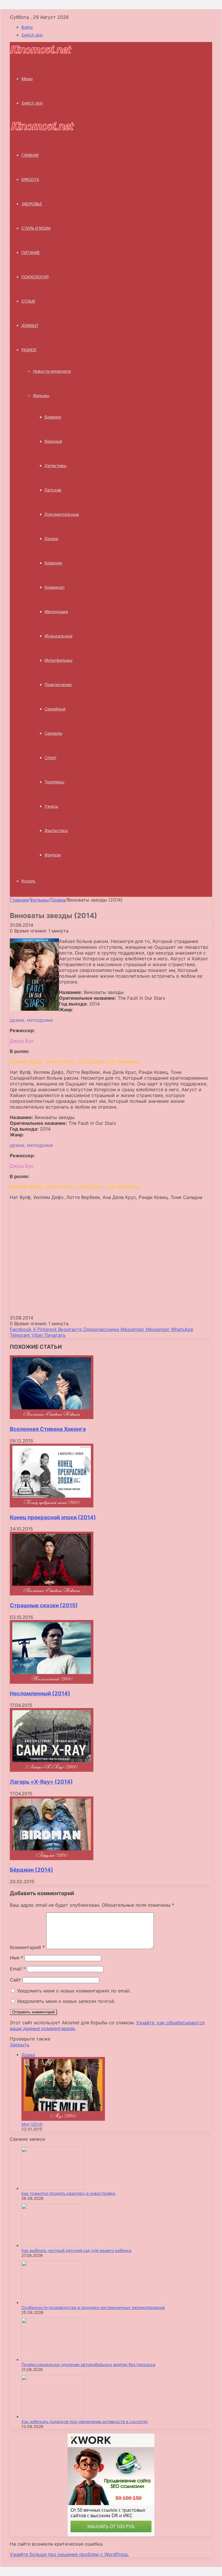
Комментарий (27, 1947)
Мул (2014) (32, 2124)
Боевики (53, 417)
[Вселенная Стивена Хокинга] (52, 1417)
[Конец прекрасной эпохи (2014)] (52, 1506)
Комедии (53, 563)
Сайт (15, 1980)
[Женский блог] (41, 53)
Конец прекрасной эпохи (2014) (53, 1517)
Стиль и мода (36, 228)
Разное (29, 350)
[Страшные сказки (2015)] (52, 1594)
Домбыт (30, 326)
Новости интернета (52, 371)
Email (18, 1969)
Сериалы (53, 733)
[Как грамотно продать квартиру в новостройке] (53, 2188)
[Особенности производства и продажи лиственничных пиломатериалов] (53, 2302)
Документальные (62, 514)
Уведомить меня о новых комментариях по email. (74, 1991)
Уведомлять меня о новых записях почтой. (66, 2001)
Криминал (54, 587)
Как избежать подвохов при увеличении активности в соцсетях (85, 2421)
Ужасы (51, 806)
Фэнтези (53, 855)
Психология (35, 277)
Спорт (50, 757)
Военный (53, 441)
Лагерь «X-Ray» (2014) (41, 1782)
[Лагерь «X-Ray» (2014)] (52, 1770)
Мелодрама (56, 611)
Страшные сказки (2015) (44, 1605)
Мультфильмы (59, 660)
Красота (30, 180)
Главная (19, 900)
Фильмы (41, 395)
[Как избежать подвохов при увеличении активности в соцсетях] (53, 2417)
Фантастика (56, 830)
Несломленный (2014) (40, 1693)
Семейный (55, 709)
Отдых (28, 301)
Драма (51, 539)
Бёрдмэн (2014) (32, 1870)
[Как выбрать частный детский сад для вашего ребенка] (53, 2245)
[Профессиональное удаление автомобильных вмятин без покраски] (53, 2360)
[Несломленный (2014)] (52, 1682)
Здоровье (32, 204)
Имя (16, 1958)
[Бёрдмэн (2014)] (52, 1858)
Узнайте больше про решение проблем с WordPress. (69, 2554)
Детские (53, 490)
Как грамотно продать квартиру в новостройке (68, 2193)
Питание (31, 253)
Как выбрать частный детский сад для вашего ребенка (76, 2250)
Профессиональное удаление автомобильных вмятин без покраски (88, 2364)
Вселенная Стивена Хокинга (48, 1429)
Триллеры (54, 782)
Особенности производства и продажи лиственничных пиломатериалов (93, 2307)
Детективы (55, 466)
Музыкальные (59, 636)
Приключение (58, 684)
